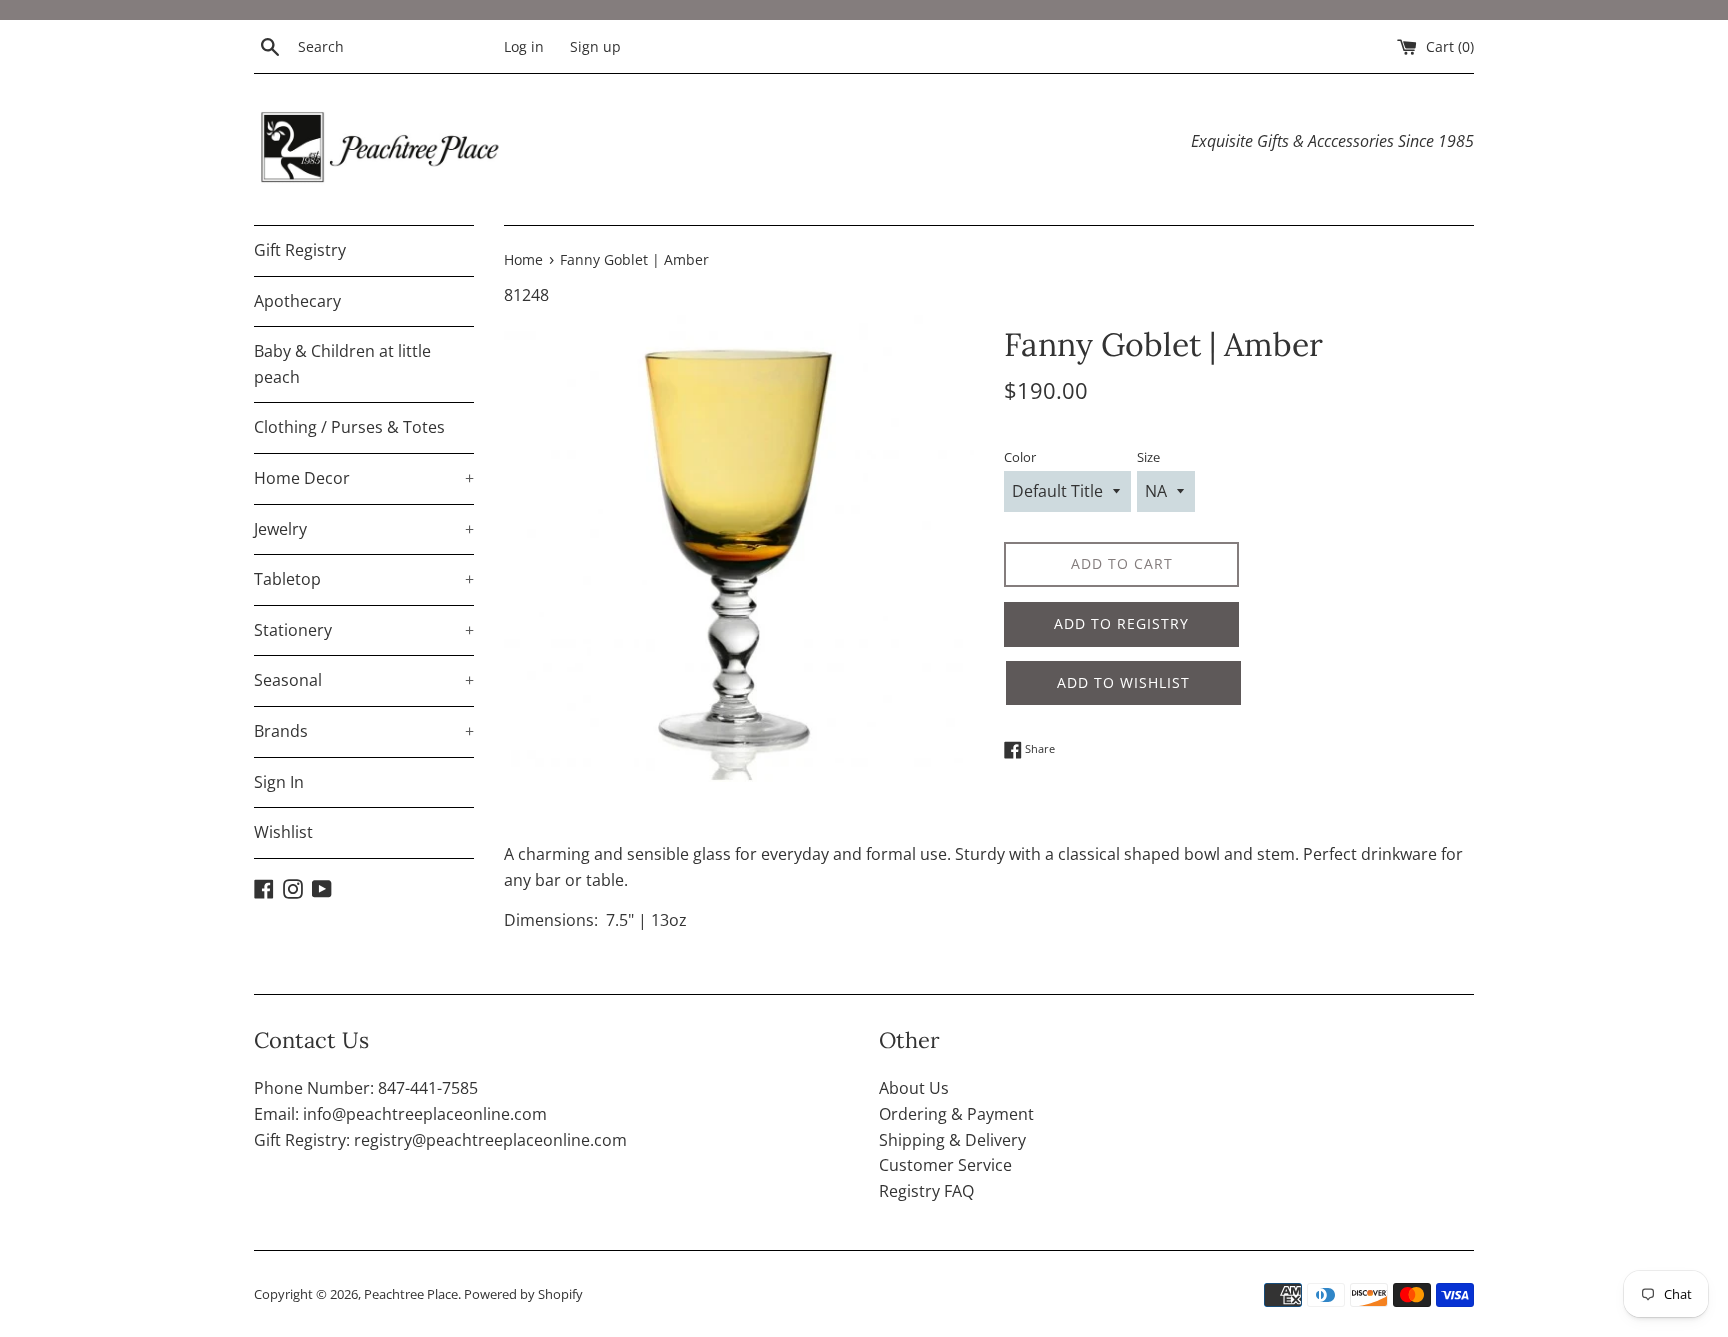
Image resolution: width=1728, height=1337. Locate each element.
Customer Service (945, 1165)
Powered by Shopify (523, 1294)
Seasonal (364, 680)
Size (1148, 457)
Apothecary (297, 301)
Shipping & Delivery (952, 1140)
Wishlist (283, 832)
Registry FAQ (926, 1191)
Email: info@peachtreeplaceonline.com (400, 1114)
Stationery (364, 630)
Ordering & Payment (956, 1114)
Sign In (279, 782)
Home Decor (364, 478)
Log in (524, 46)
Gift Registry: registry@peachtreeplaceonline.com (440, 1140)
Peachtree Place (411, 1294)
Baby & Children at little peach (342, 364)
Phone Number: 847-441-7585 (366, 1088)
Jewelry (364, 529)
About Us (914, 1088)
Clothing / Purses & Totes (349, 427)
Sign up (595, 46)
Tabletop (364, 579)
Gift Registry (300, 250)
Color (1020, 457)
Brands (364, 731)
